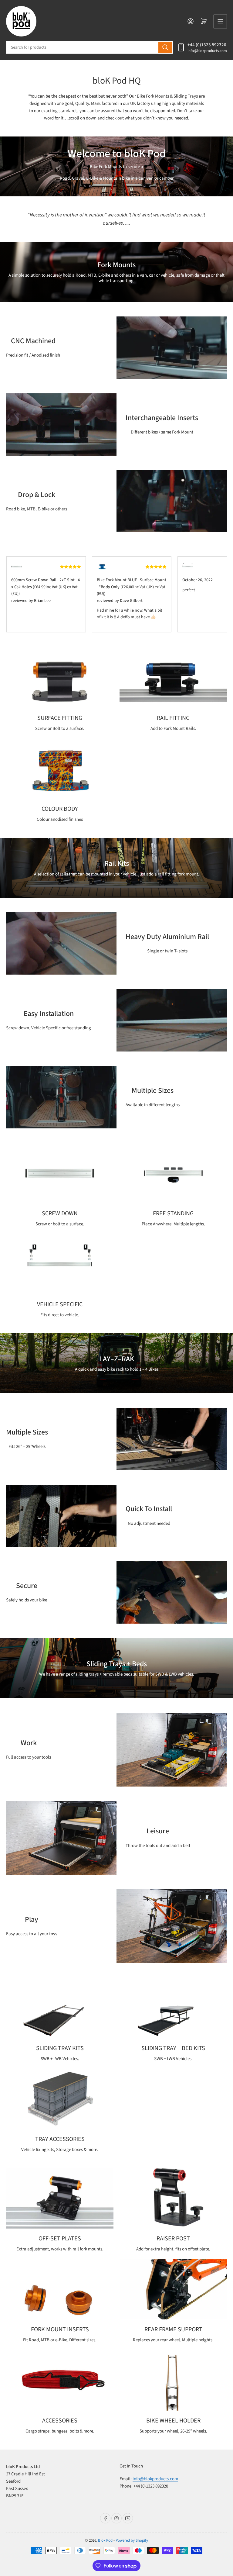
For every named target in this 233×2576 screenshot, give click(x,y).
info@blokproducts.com (207, 51)
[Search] (165, 47)
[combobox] (90, 47)
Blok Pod (105, 2540)
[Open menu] (220, 21)
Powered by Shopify (132, 2540)
